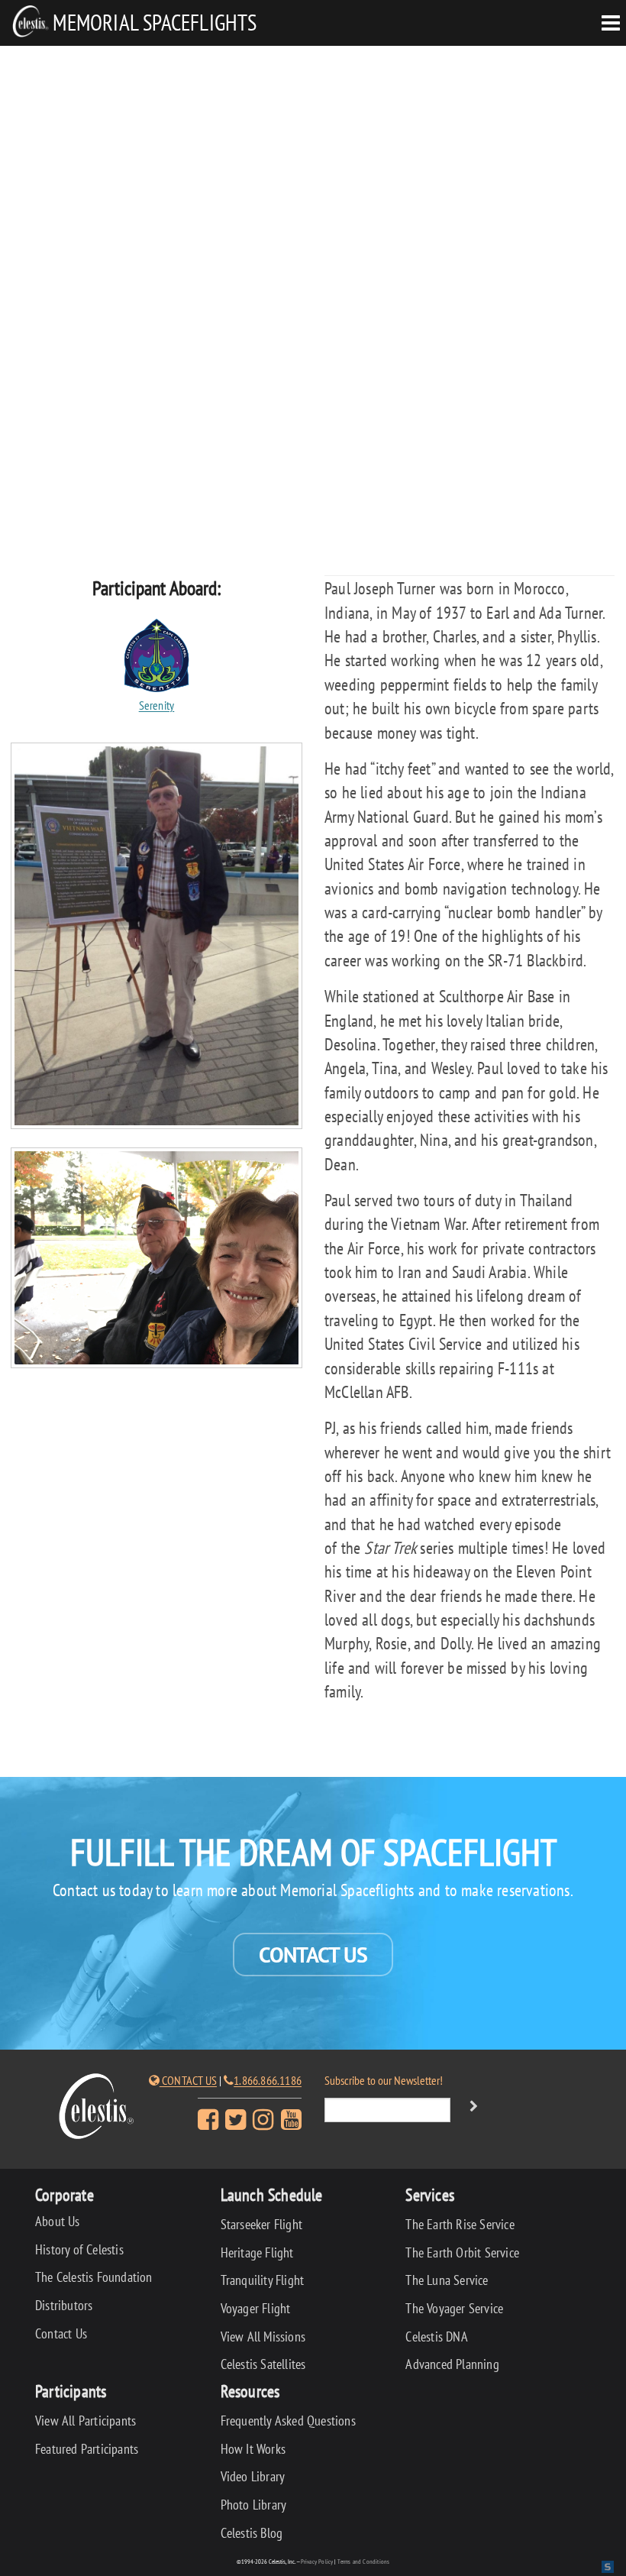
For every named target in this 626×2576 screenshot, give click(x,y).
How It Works (253, 2449)
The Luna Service (447, 2280)
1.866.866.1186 (268, 2080)
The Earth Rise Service (460, 2224)
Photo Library (254, 2505)
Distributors (64, 2305)
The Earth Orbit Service (462, 2252)
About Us (58, 2221)
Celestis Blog (252, 2533)
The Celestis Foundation (94, 2277)
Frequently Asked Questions (288, 2421)
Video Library (253, 2476)
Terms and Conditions (363, 2561)
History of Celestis (79, 2249)
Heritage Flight (257, 2252)
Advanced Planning (452, 2364)
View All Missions (263, 2337)
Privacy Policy (317, 2561)
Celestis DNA (436, 2337)
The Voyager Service (454, 2308)
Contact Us (313, 1955)
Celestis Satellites (263, 2364)
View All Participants (86, 2421)
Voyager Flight (256, 2308)
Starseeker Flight (261, 2224)
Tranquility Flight (263, 2280)
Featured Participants (87, 2449)
